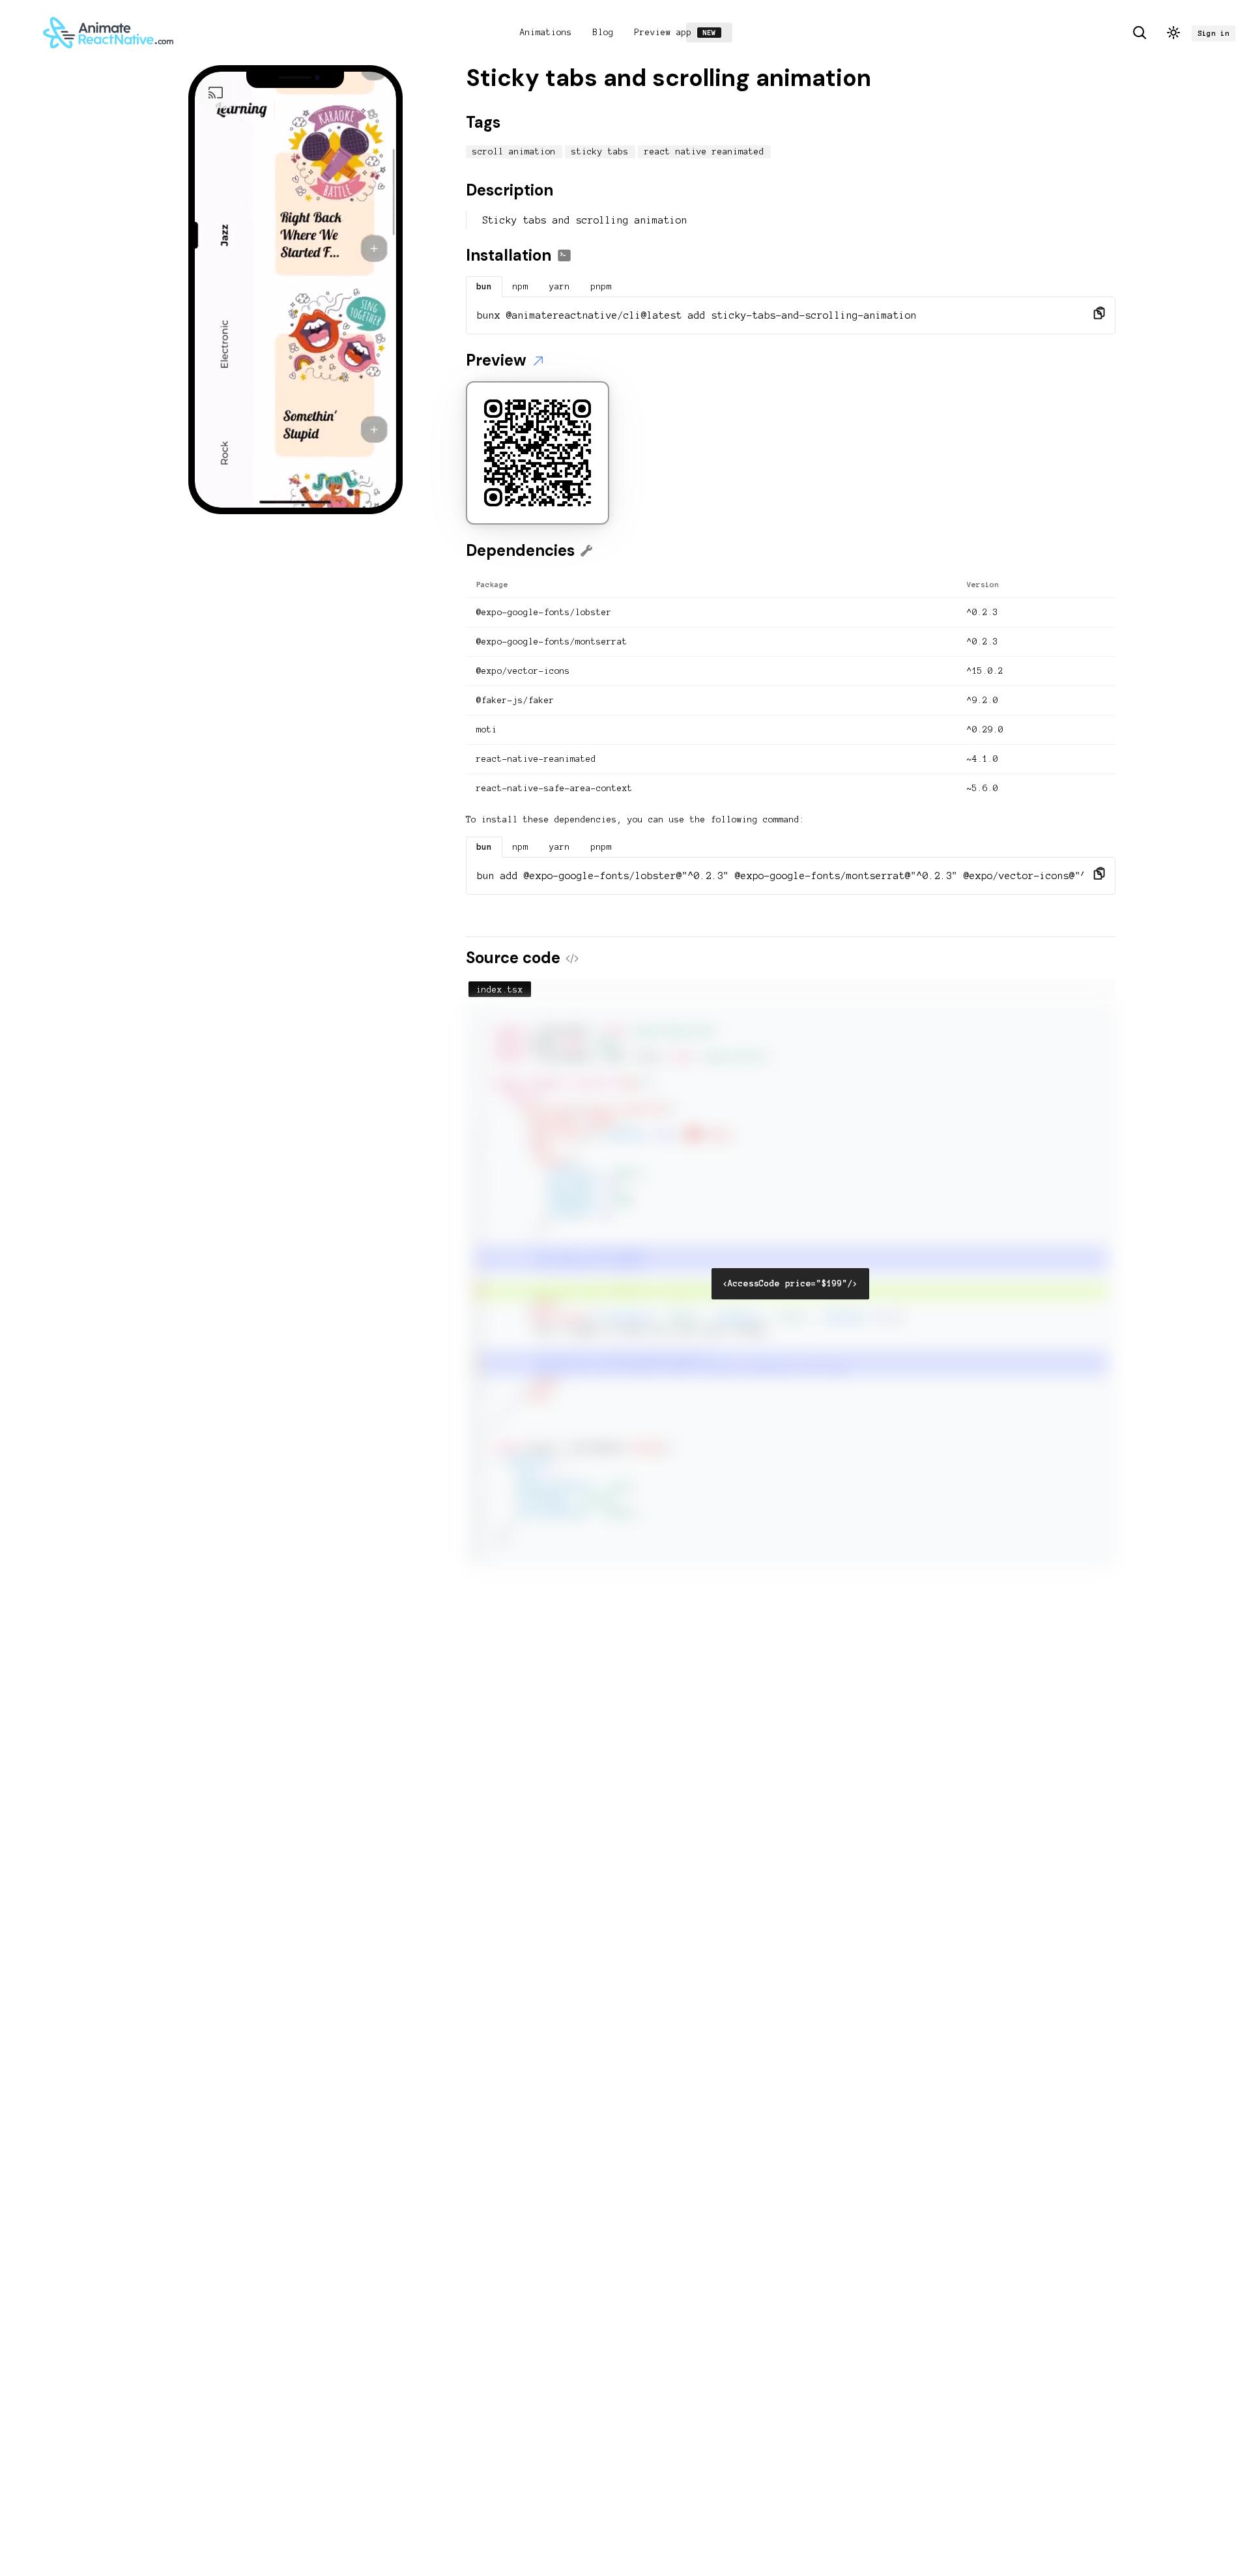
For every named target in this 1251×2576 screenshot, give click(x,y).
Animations (546, 33)
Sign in (1214, 33)
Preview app (679, 33)
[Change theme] (1173, 33)
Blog (603, 33)
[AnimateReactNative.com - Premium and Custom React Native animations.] (108, 33)
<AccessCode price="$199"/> (790, 1284)
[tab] (484, 287)
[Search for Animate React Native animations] (1140, 33)
